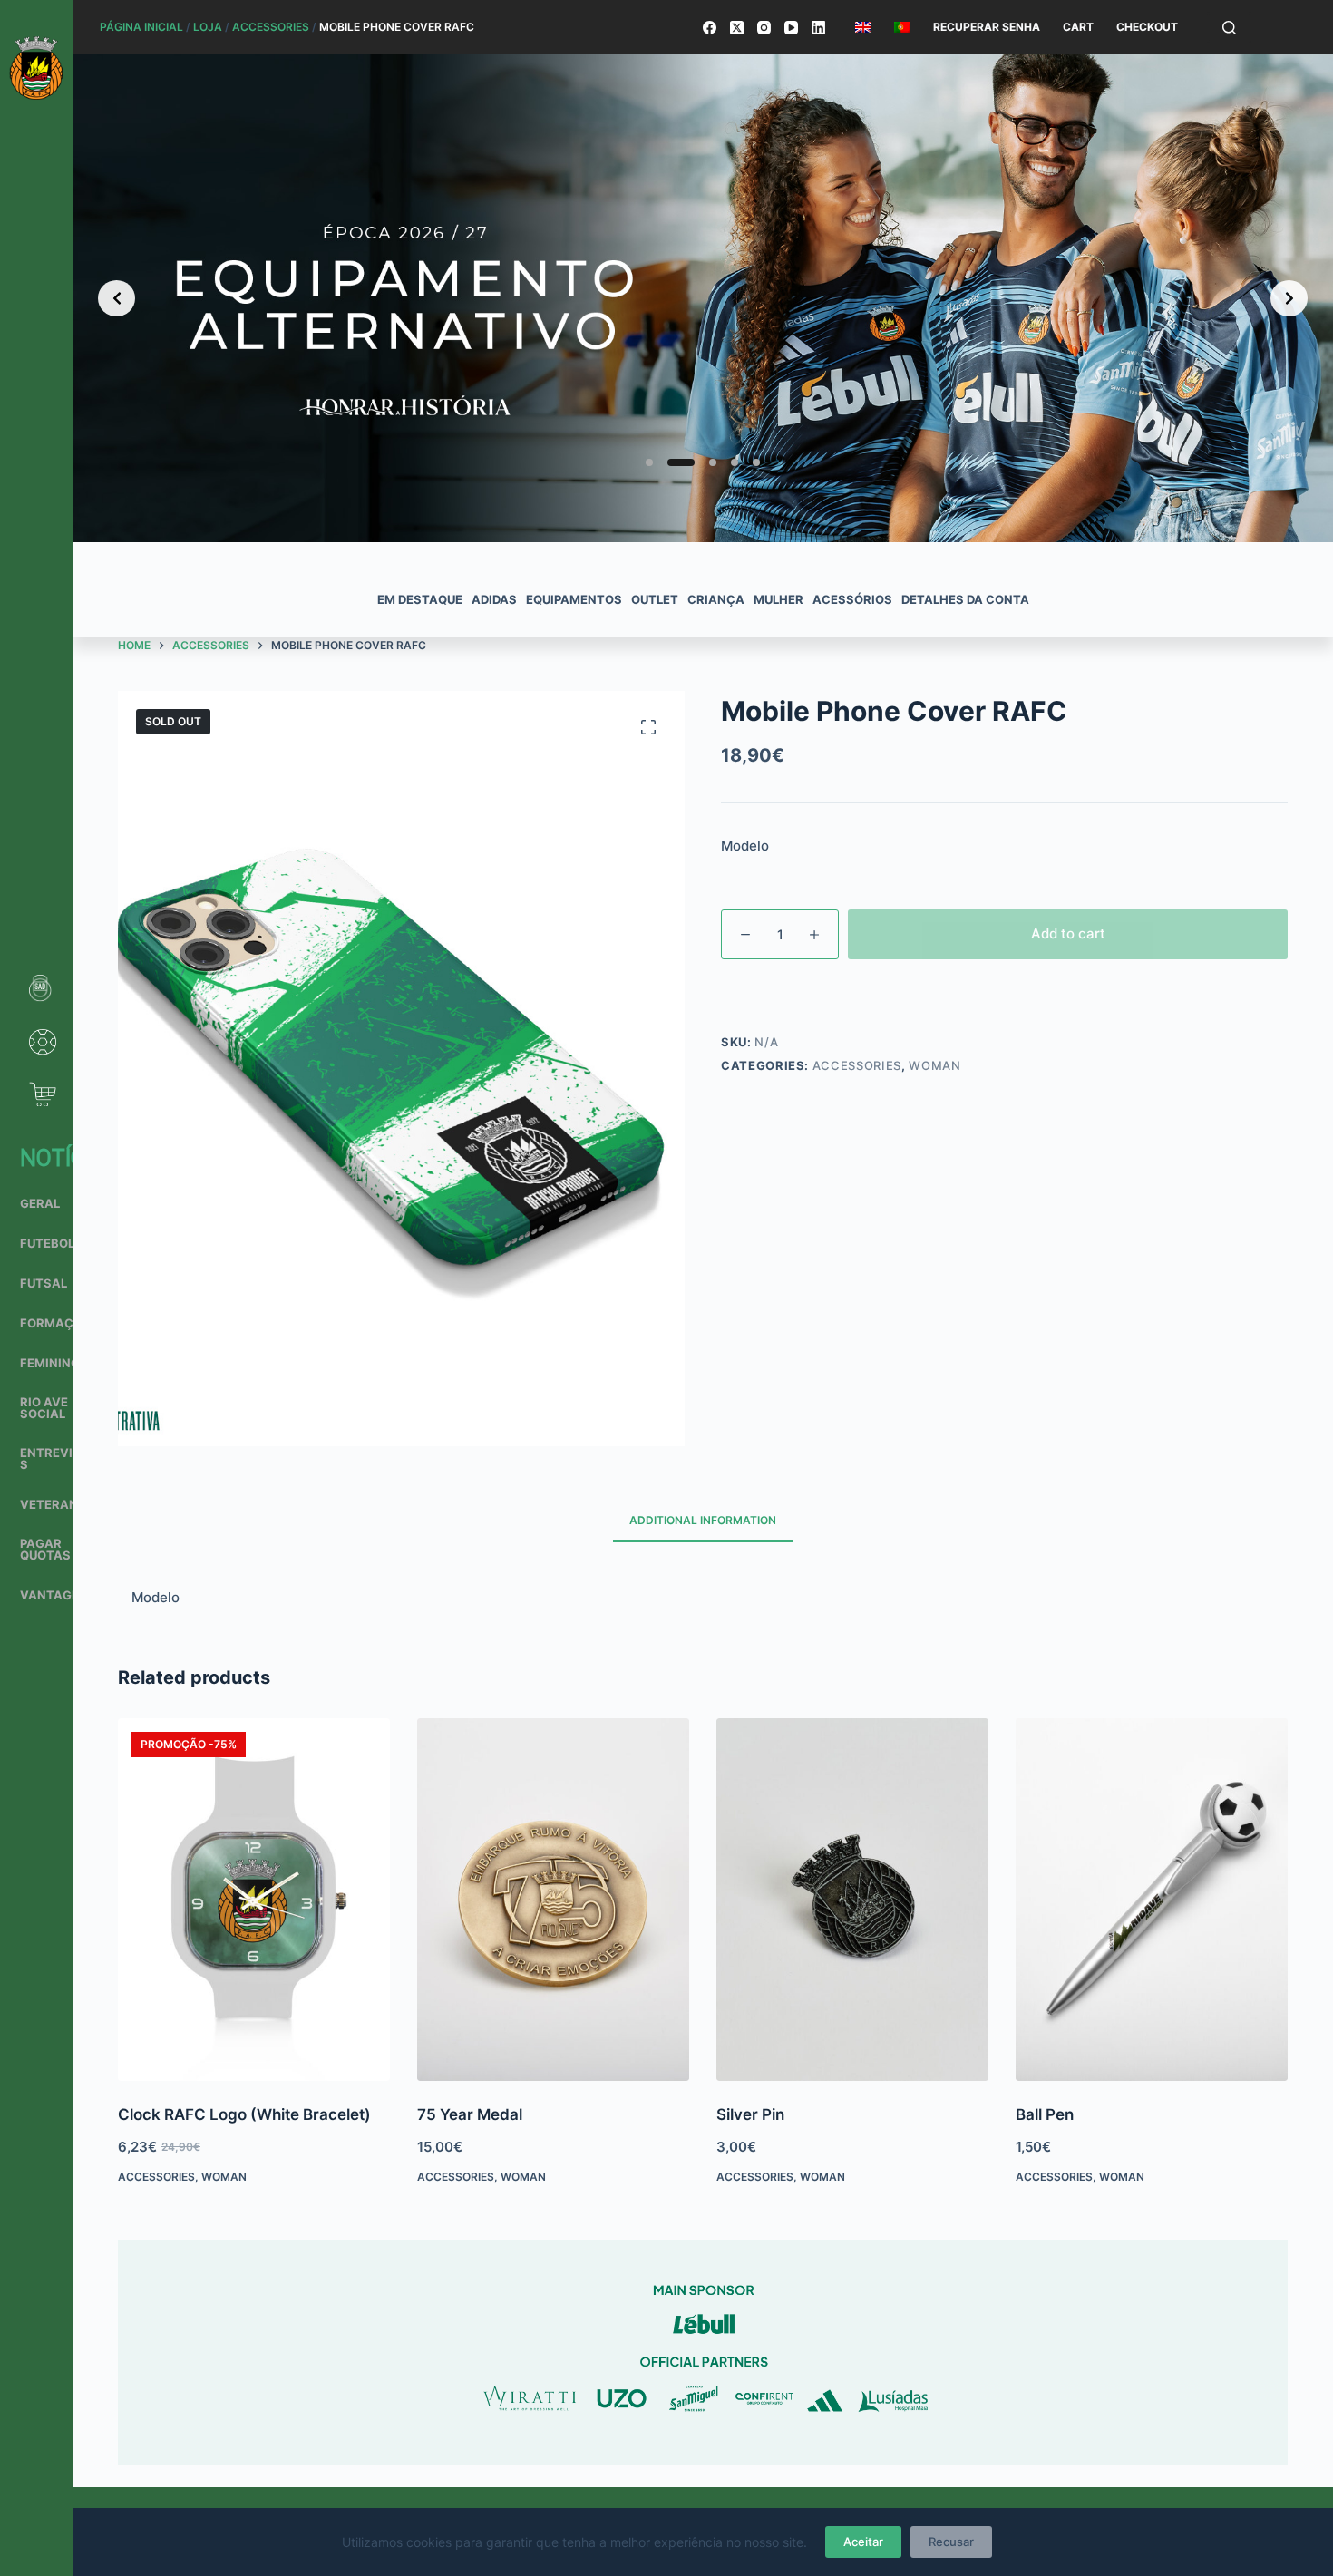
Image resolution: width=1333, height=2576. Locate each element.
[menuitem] (863, 27)
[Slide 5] (756, 462)
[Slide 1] (649, 462)
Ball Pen (1045, 2114)
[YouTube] (791, 28)
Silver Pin (750, 2114)
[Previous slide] (117, 298)
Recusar (951, 2542)
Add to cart (1068, 933)
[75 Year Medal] (553, 1900)
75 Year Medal (470, 2114)
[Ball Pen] (1152, 1900)
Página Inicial (141, 27)
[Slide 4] (735, 462)
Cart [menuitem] (1078, 27)
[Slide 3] (703, 462)
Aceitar (863, 2542)
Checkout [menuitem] (1147, 27)
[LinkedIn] (818, 28)
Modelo (745, 846)
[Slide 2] (671, 462)
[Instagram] (764, 28)
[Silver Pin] (852, 1900)
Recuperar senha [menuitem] (987, 27)
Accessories (271, 27)
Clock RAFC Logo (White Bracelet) (244, 2114)
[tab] (703, 1520)
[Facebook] (710, 28)
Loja (208, 27)
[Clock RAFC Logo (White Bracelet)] (254, 1900)
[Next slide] (1289, 298)
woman (934, 1065)
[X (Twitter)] (737, 28)
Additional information (703, 1520)
